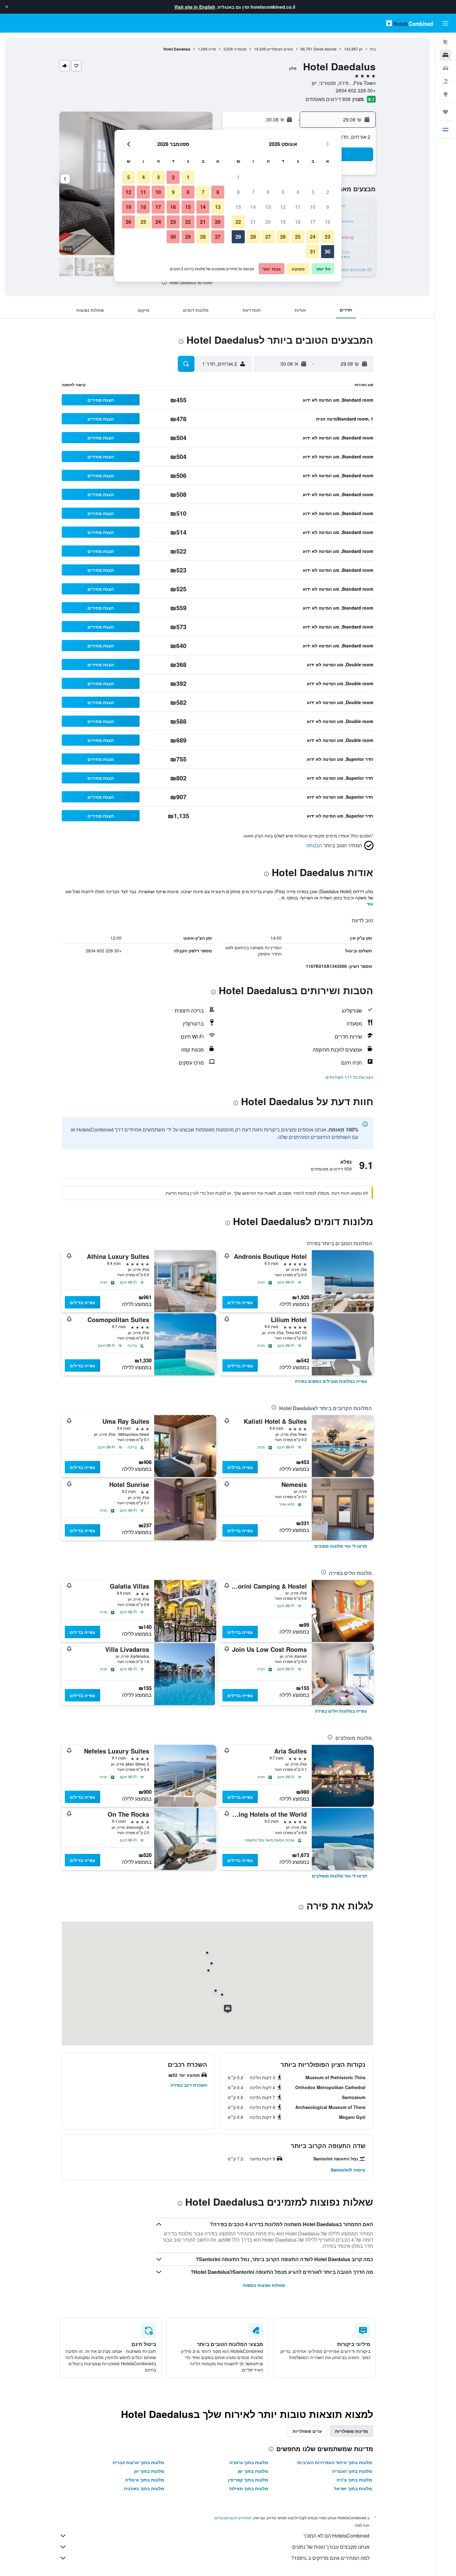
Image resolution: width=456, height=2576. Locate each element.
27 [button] (268, 237)
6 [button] (268, 192)
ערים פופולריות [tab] (307, 2431)
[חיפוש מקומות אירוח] (445, 55)
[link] (331, 1381)
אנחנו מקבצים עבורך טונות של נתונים (331, 2547)
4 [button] (298, 192)
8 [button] (238, 192)
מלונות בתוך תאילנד (248, 2488)
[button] (7, 7)
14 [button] (253, 207)
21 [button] (253, 222)
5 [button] (283, 192)
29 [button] (238, 237)
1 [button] (238, 177)
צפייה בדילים (240, 1302)
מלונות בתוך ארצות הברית (138, 2462)
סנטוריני (240, 49)
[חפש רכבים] (445, 68)
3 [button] (313, 192)
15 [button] (238, 207)
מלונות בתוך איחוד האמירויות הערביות (335, 2462)
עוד (370, 904)
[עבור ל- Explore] (445, 94)
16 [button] (328, 222)
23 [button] (328, 237)
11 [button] (298, 207)
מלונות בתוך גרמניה (249, 2462)
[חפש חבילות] (445, 81)
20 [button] (268, 222)
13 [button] (268, 207)
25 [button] (298, 237)
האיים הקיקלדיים (280, 49)
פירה (212, 49)
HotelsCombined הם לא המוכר (336, 2536)
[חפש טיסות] (445, 42)
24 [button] (313, 237)
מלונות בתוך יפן (253, 2471)
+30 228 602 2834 (356, 90)
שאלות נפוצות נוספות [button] (264, 2285)
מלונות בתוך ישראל (353, 2488)
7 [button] (253, 192)
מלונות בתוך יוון (149, 2471)
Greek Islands (325, 49)
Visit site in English (195, 7)
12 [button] (283, 207)
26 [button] (283, 237)
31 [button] (313, 251)
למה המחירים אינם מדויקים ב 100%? (330, 2558)
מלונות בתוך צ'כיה (354, 2480)
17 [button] (313, 222)
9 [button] (328, 207)
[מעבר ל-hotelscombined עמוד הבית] (409, 23)
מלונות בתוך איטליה (145, 2480)
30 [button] (328, 251)
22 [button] (238, 222)
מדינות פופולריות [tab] (351, 2431)
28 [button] (253, 237)
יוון (361, 49)
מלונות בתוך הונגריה (352, 2471)
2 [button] (328, 192)
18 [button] (298, 222)
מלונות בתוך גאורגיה (144, 2488)
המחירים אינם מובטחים (233, 2518)
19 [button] (283, 222)
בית (373, 49)
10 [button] (313, 207)
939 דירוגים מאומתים (328, 99)
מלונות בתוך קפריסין (248, 2480)
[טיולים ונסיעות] (445, 112)
